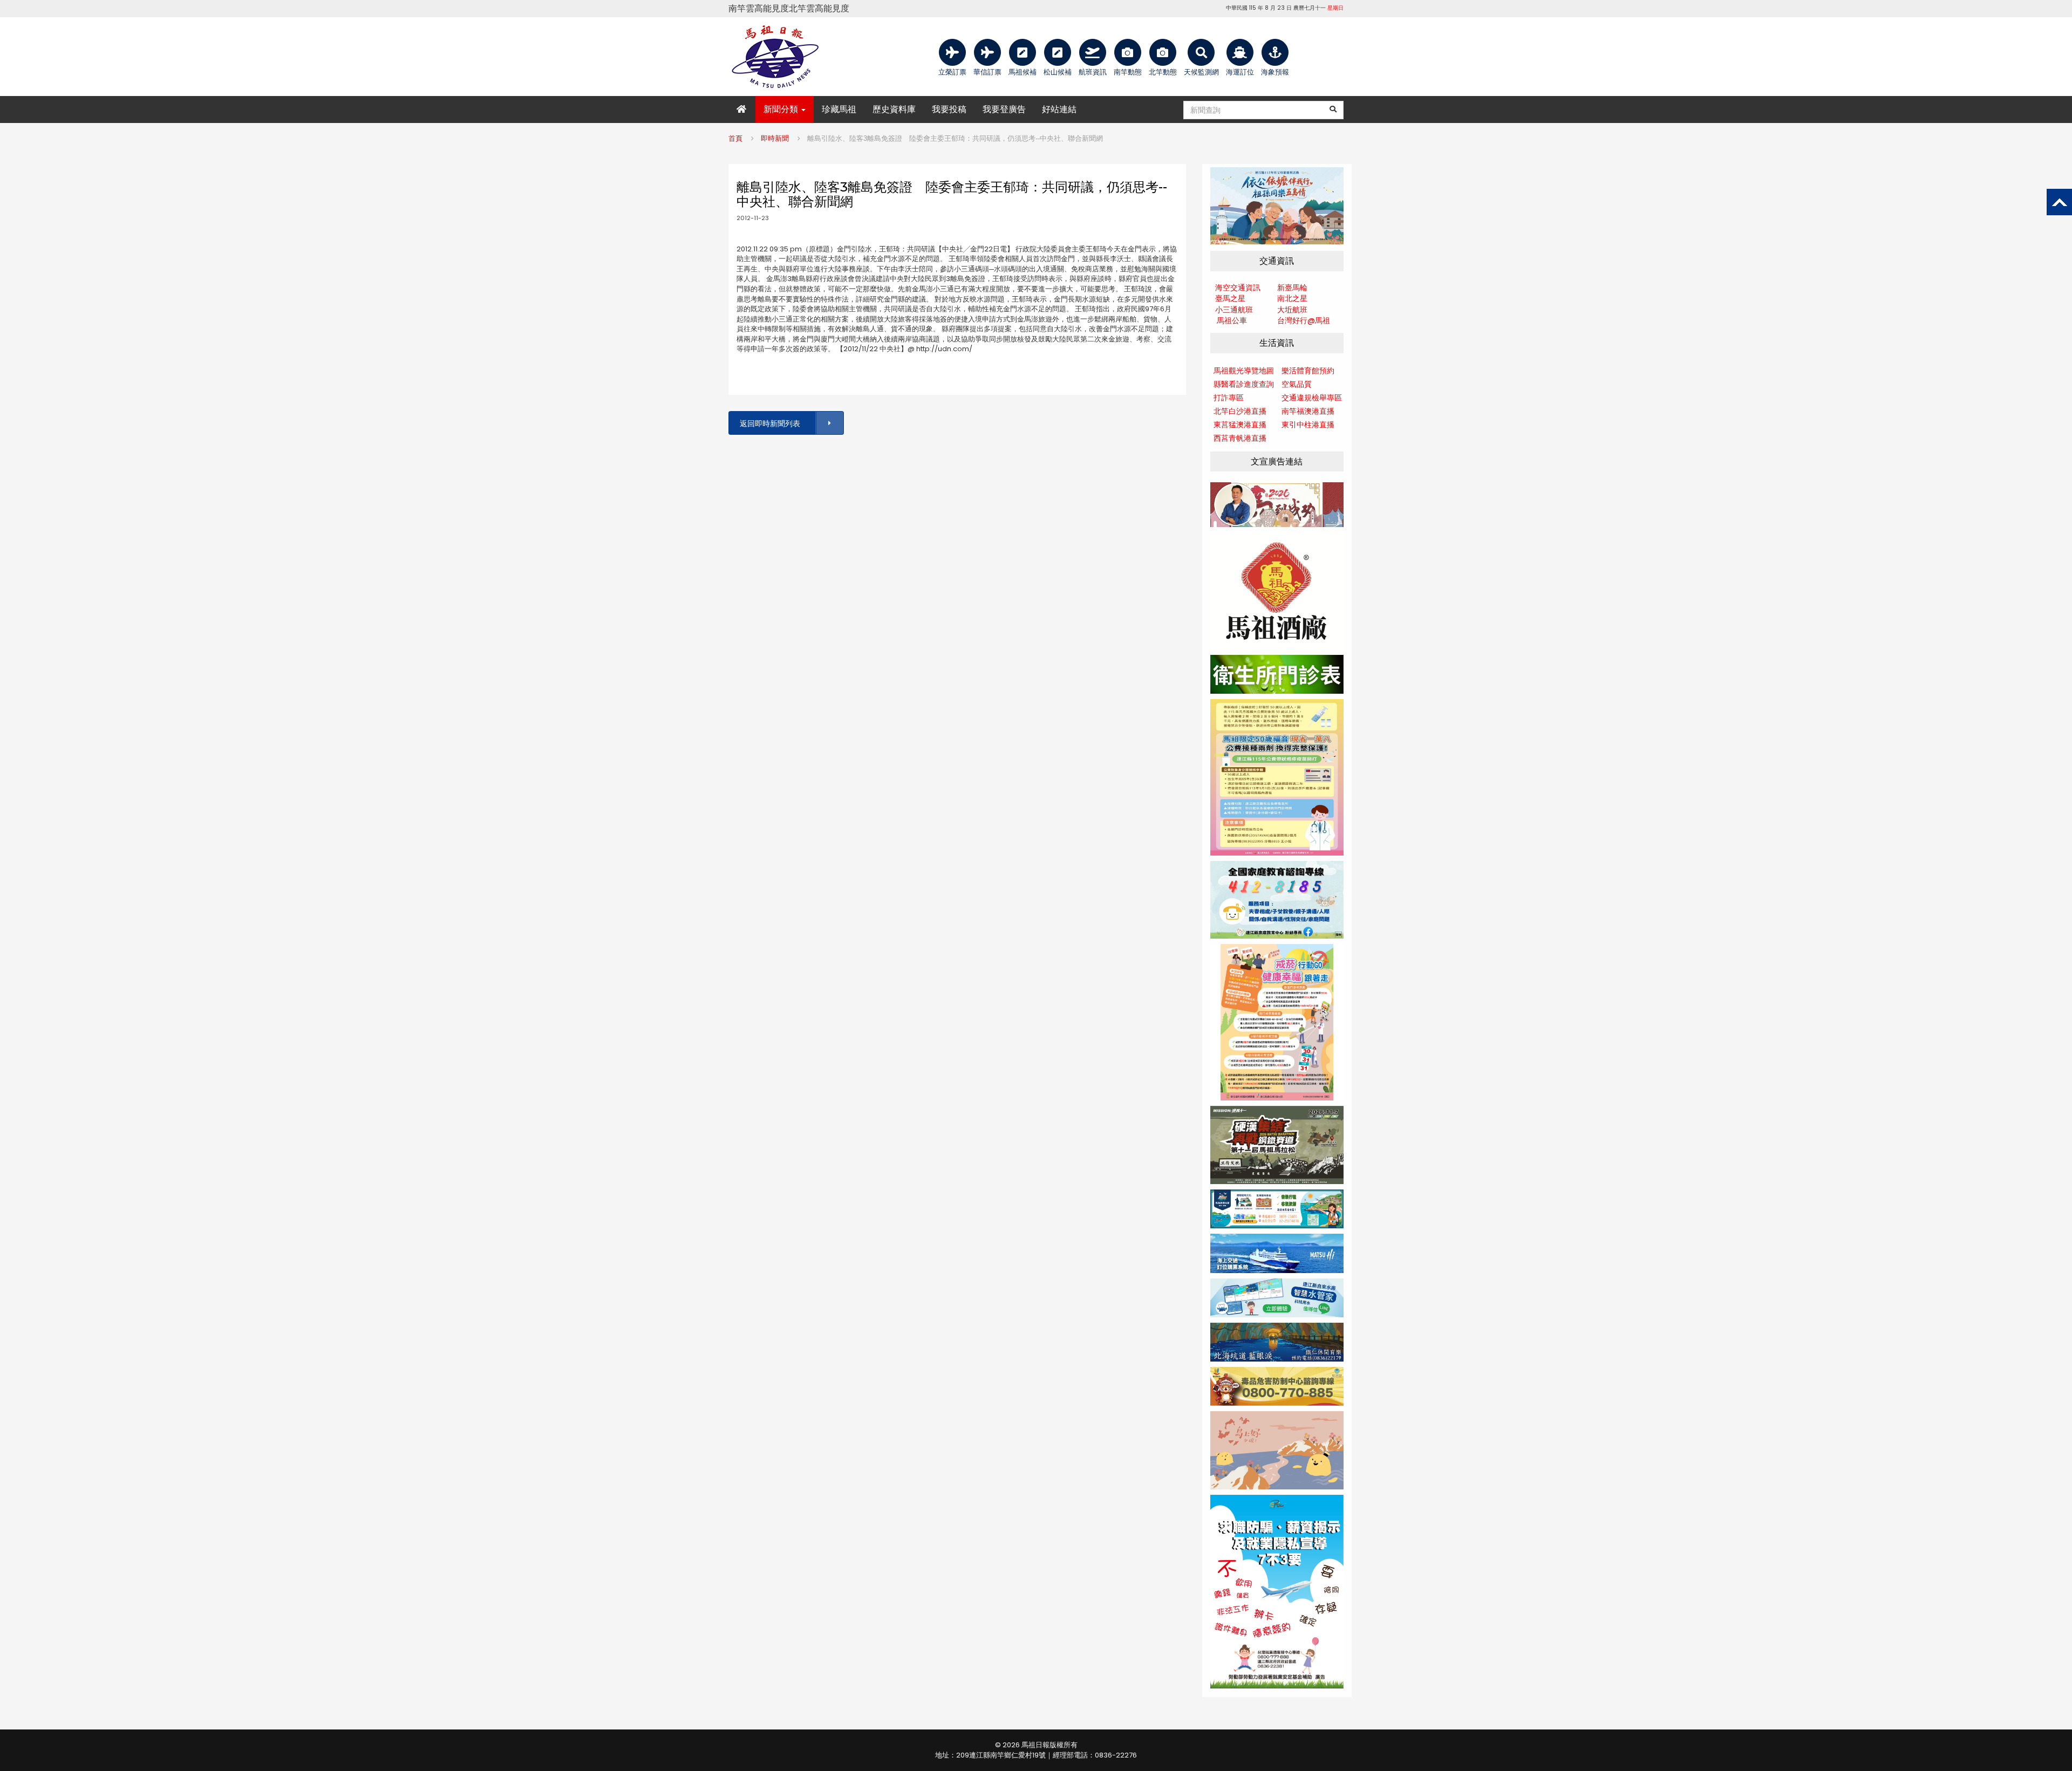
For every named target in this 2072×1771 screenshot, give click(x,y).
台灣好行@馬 (1300, 320)
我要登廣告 (1004, 109)
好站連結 (1059, 109)
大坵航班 (1292, 310)
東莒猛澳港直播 (1240, 425)
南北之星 (1292, 298)
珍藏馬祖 (839, 109)
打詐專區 (1229, 398)
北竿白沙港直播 (1240, 411)
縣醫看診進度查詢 (1244, 384)
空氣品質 (1297, 384)
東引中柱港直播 (1308, 425)
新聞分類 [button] (782, 109)
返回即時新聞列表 (770, 423)
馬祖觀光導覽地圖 (1244, 371)
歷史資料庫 (894, 109)
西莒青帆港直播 (1240, 438)
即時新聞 (775, 138)
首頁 (735, 138)
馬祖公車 (1232, 320)
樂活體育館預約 (1308, 371)
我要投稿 (949, 109)
